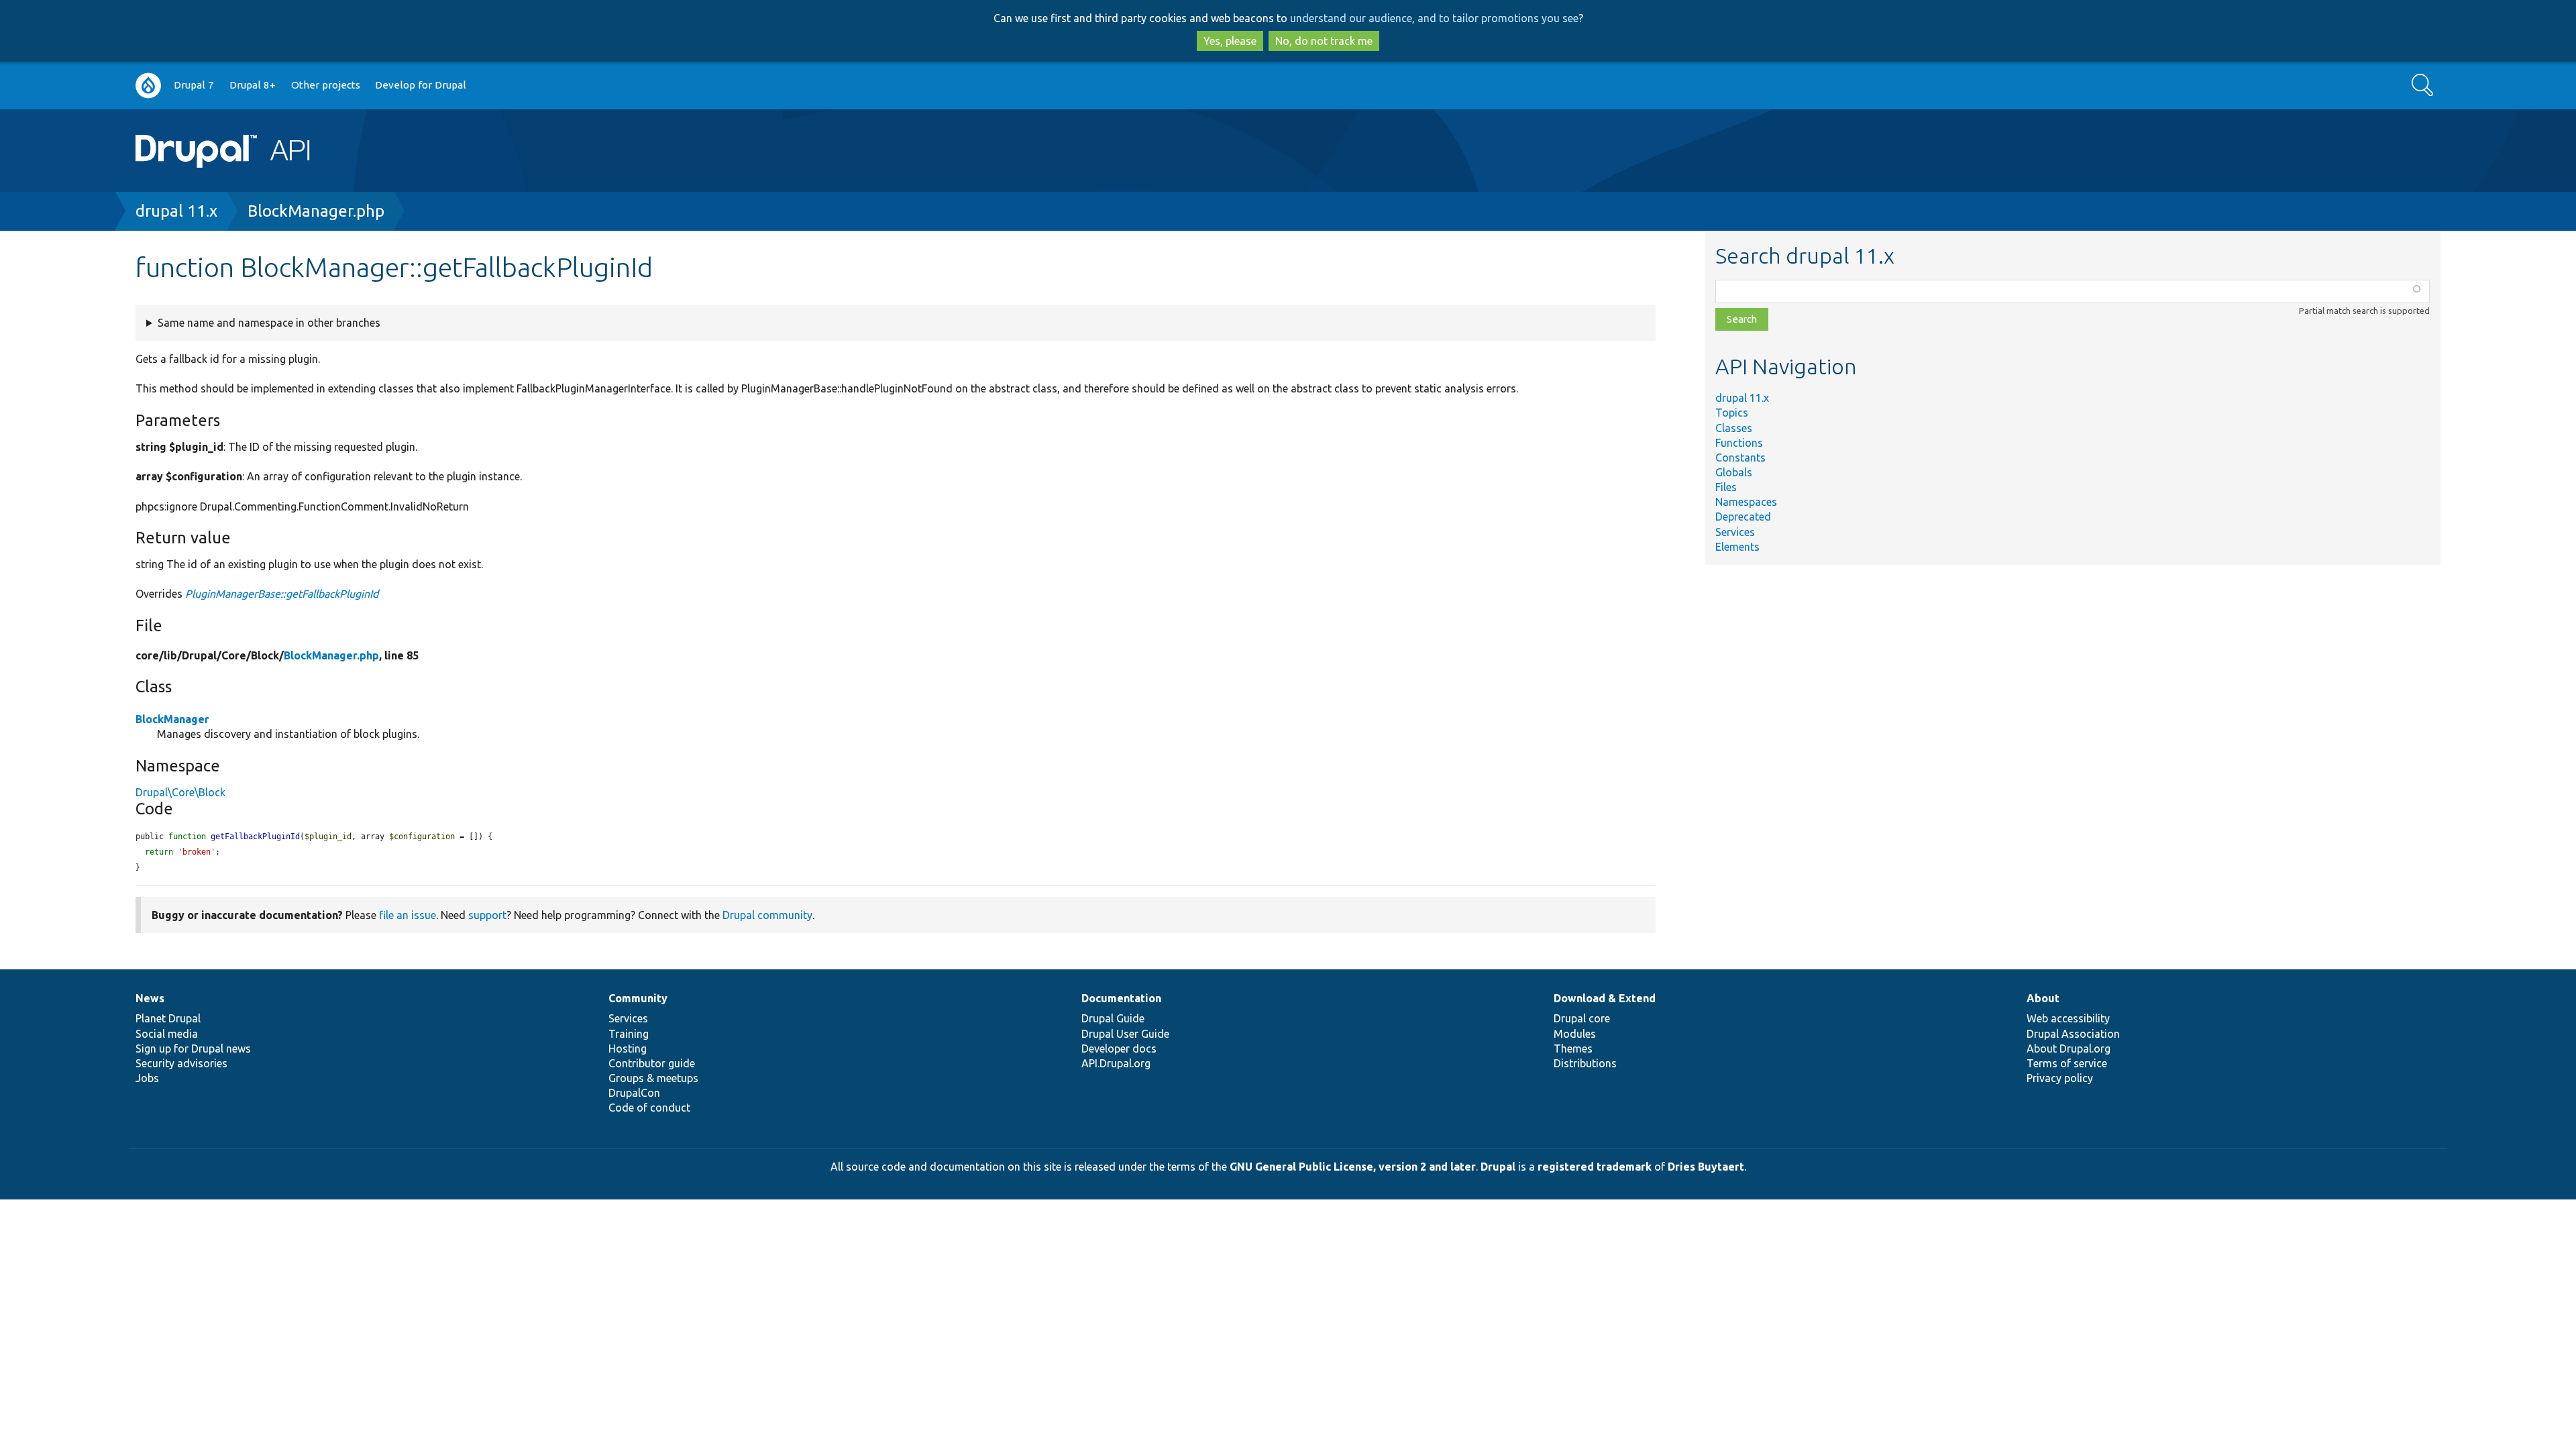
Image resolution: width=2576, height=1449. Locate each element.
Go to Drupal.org (148, 86)
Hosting (628, 1049)
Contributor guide (652, 1063)
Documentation (1121, 998)
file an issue (408, 915)
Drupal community (767, 915)
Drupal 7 (194, 85)
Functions (1739, 443)
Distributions (1585, 1063)
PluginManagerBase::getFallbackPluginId (282, 594)
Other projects (326, 85)
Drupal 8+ (253, 85)
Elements (1737, 547)
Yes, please (1230, 41)
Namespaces (1746, 502)
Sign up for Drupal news (193, 1049)
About (2043, 998)
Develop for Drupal (421, 85)
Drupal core (1582, 1018)
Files (1726, 487)
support (487, 915)
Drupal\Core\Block (180, 792)
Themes (1573, 1049)
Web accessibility (2068, 1018)
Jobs (147, 1078)
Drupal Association (2073, 1034)
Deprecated (1743, 517)
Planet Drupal (168, 1018)
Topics (1732, 413)
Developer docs (1119, 1049)
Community (638, 998)
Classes (1734, 428)
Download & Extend (1605, 998)
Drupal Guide (1113, 1018)
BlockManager (172, 719)
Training (629, 1034)
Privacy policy (2060, 1078)
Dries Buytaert (1706, 1167)
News (150, 998)
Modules (1575, 1034)
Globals (1734, 472)
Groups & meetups (653, 1078)
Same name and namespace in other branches (269, 323)
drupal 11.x (176, 211)
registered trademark (1595, 1167)
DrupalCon (634, 1093)
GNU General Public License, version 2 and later (1353, 1167)
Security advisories (181, 1063)
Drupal (1498, 1167)
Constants (1740, 458)
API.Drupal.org (1116, 1063)
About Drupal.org (2069, 1049)
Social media (167, 1034)
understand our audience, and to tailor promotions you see (1434, 18)
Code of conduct (649, 1108)
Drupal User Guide (1125, 1034)
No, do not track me (1324, 41)
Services (1735, 532)
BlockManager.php (316, 211)
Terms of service (2067, 1063)
